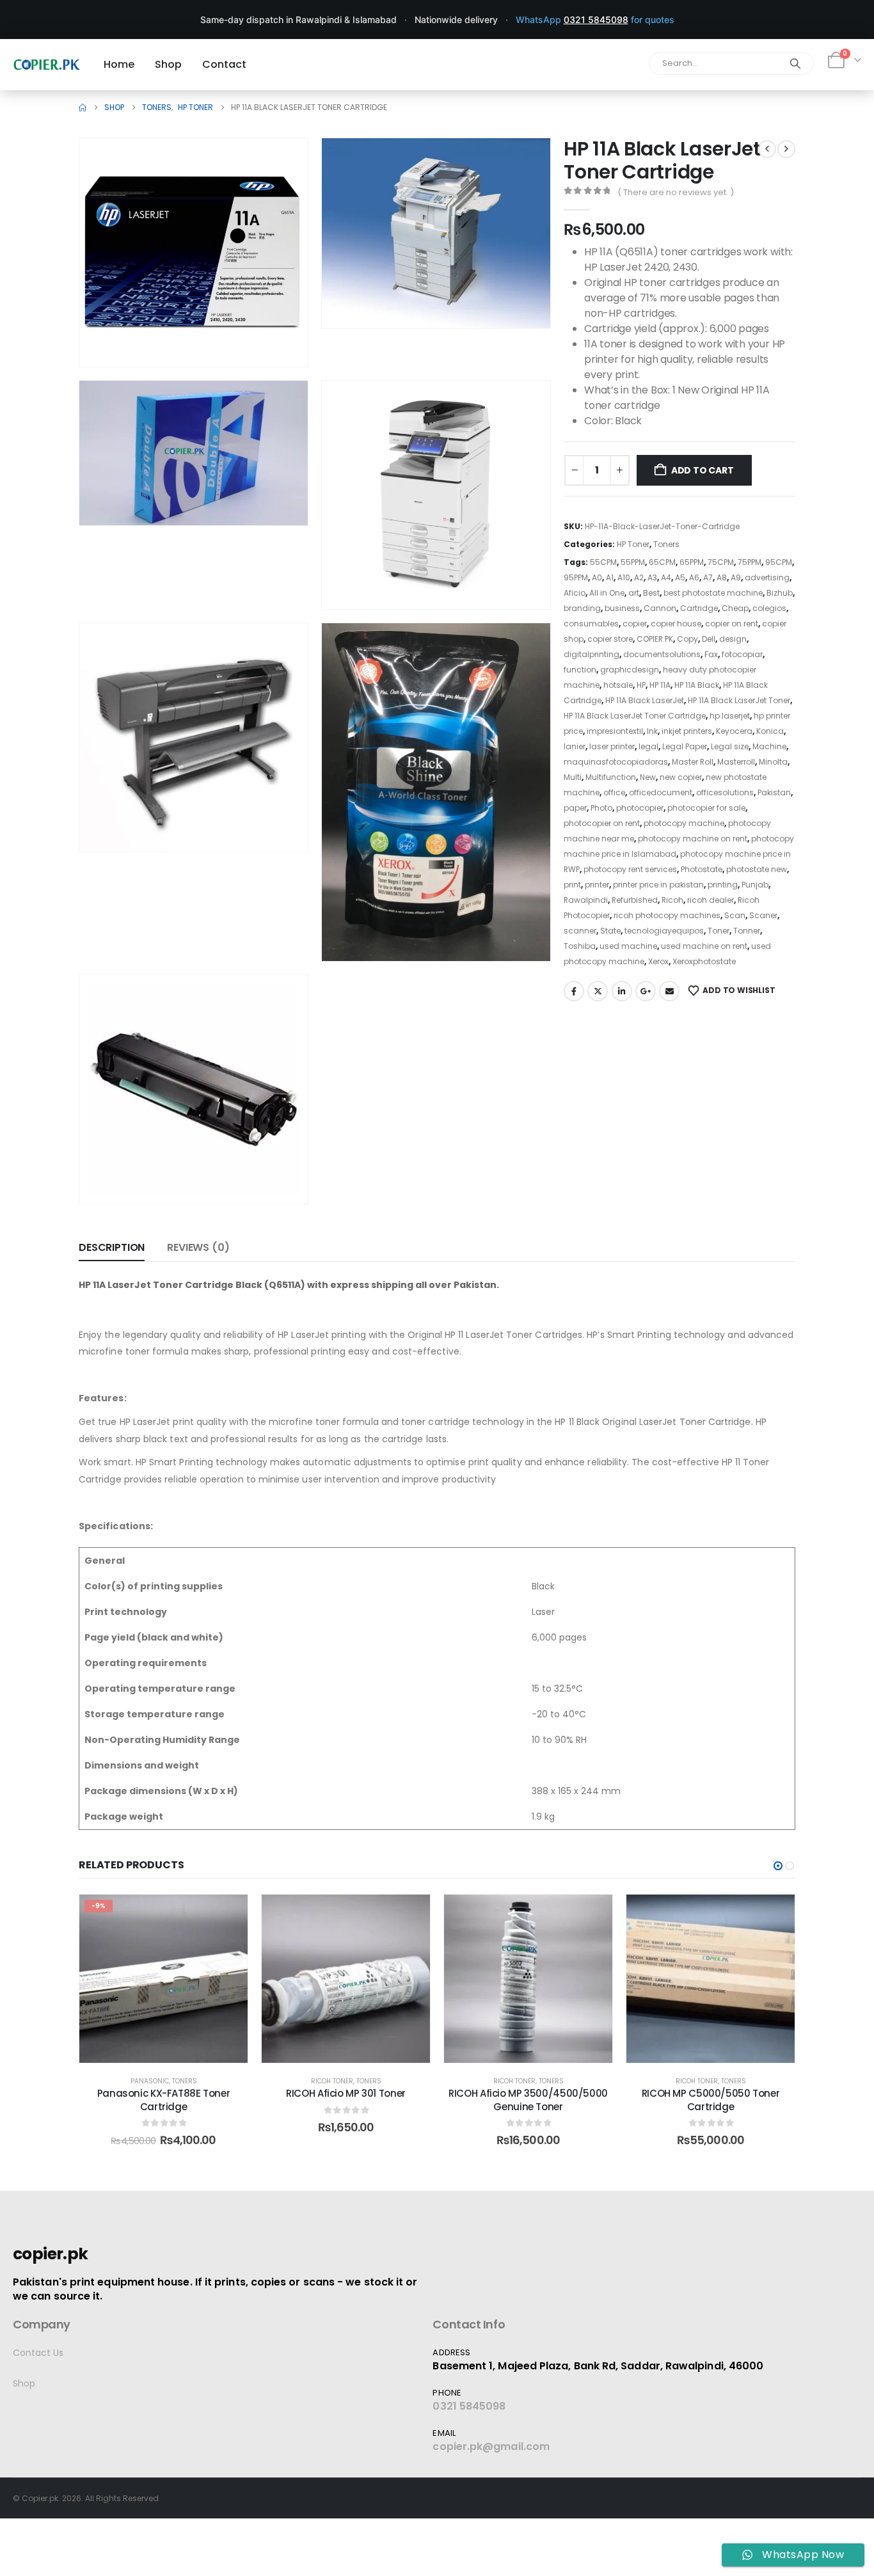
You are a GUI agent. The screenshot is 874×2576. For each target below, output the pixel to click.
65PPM (692, 562)
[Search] (795, 63)
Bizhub (780, 593)
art (634, 593)
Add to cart (703, 470)
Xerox (658, 961)
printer (597, 885)
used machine (628, 946)
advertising (767, 577)
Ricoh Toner (332, 2081)
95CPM (779, 562)
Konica (770, 731)
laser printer (612, 746)
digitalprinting (592, 654)
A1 (610, 577)
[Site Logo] (47, 64)
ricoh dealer (711, 900)
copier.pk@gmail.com (491, 2446)
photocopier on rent (602, 823)
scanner (580, 931)
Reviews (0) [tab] (198, 1247)
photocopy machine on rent (693, 839)
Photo (601, 808)
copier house (676, 624)
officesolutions (725, 792)
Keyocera (734, 731)
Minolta (773, 762)
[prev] (767, 149)
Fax (711, 654)
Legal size (730, 746)
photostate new (757, 869)
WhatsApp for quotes (595, 20)
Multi (573, 777)
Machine (769, 746)
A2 (639, 577)
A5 (680, 577)
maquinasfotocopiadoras (616, 762)
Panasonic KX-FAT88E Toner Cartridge (164, 2100)
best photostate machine (713, 593)
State (610, 931)
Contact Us (38, 2353)
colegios (769, 608)
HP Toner (633, 544)
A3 (652, 577)
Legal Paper (685, 746)
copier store (610, 639)
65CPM (662, 562)
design (733, 639)
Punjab (755, 885)
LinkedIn (622, 991)
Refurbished (635, 900)
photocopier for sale (706, 808)
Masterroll (736, 762)
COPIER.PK (655, 639)
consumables (591, 624)
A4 (666, 577)
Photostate (702, 869)
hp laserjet (730, 716)
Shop (24, 2383)
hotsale (618, 685)
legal (648, 746)
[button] (280, 339)
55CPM (603, 562)
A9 (736, 577)
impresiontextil (615, 731)
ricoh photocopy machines (667, 915)
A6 (694, 577)
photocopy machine (684, 823)
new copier (681, 777)
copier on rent (732, 624)
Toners (666, 544)
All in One (607, 593)
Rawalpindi (586, 900)
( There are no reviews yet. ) (676, 192)
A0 (597, 577)
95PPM (576, 577)
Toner (719, 931)
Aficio (575, 593)
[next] (786, 149)
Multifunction (611, 777)
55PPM (633, 562)
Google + (646, 991)
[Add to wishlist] (228, 1914)
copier (635, 624)
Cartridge (699, 608)
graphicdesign (630, 670)
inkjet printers (687, 731)
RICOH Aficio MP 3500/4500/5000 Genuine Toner (528, 2100)
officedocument (661, 792)
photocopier (640, 808)
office (614, 792)
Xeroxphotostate (704, 961)
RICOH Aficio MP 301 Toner (346, 2093)
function (580, 670)
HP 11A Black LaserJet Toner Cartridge (635, 716)
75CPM (721, 562)
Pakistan (774, 792)
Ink (652, 731)
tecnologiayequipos (664, 931)
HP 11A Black (697, 685)
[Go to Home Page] (83, 107)
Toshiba (580, 946)
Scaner (763, 915)
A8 (722, 577)
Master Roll (693, 762)
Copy (687, 639)
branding (582, 608)
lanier (575, 746)
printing (723, 885)
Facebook (574, 991)
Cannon (660, 608)
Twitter (598, 991)
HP (641, 685)
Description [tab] (112, 1247)
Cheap (735, 608)
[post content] (163, 1979)
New (648, 777)
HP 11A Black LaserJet (645, 700)
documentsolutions (662, 654)
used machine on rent (704, 946)
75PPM (750, 562)
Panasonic (150, 2081)
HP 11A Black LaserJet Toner (739, 700)
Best (651, 593)
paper (575, 808)
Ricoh (672, 900)
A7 (708, 577)
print (572, 885)
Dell (709, 639)
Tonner (747, 931)
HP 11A (660, 685)
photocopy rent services (630, 869)
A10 (624, 577)
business (622, 608)
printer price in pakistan (658, 885)
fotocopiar (742, 654)
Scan (735, 915)
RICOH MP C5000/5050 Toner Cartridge (711, 2100)
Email (669, 991)
